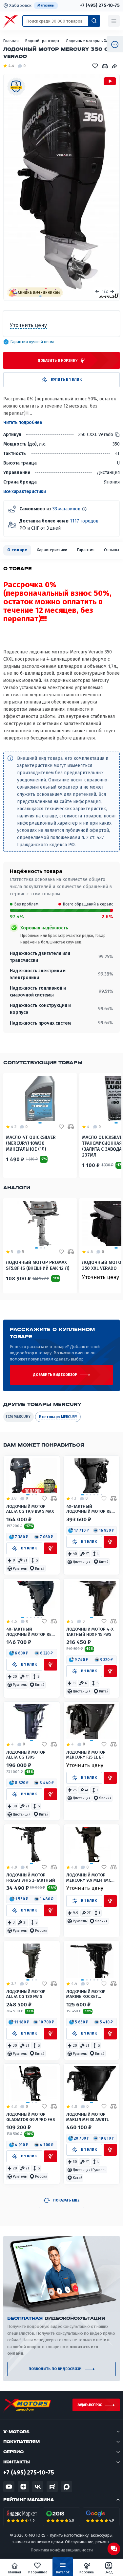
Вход (109, 2572)
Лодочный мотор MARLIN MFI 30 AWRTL (88, 2117)
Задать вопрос (90, 2405)
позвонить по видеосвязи (55, 2369)
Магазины (46, 5)
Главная (14, 2572)
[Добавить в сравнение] (54, 1499)
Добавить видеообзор (55, 1375)
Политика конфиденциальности (62, 2550)
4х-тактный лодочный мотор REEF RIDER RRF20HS (31, 1632)
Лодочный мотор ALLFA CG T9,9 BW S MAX (30, 1509)
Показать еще (66, 2200)
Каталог (63, 2572)
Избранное (38, 2572)
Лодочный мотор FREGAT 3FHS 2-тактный (31, 1877)
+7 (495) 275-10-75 (100, 6)
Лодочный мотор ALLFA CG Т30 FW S (26, 1994)
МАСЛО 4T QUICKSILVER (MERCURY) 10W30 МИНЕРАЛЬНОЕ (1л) (31, 1143)
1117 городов (84, 521)
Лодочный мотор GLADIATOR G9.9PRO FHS (31, 2117)
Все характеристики (24, 492)
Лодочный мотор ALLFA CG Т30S (26, 1755)
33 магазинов (66, 509)
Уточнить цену (101, 1277)
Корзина (87, 2572)
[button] (19, 1537)
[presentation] (97, 291)
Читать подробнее (22, 422)
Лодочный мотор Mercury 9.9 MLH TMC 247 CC (89, 1878)
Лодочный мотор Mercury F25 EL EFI (86, 1755)
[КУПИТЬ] (51, 1548)
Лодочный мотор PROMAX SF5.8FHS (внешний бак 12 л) (38, 1265)
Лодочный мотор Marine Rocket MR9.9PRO (86, 1994)
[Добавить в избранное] (44, 1499)
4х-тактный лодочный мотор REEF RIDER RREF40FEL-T (91, 1509)
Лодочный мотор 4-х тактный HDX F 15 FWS (90, 1632)
